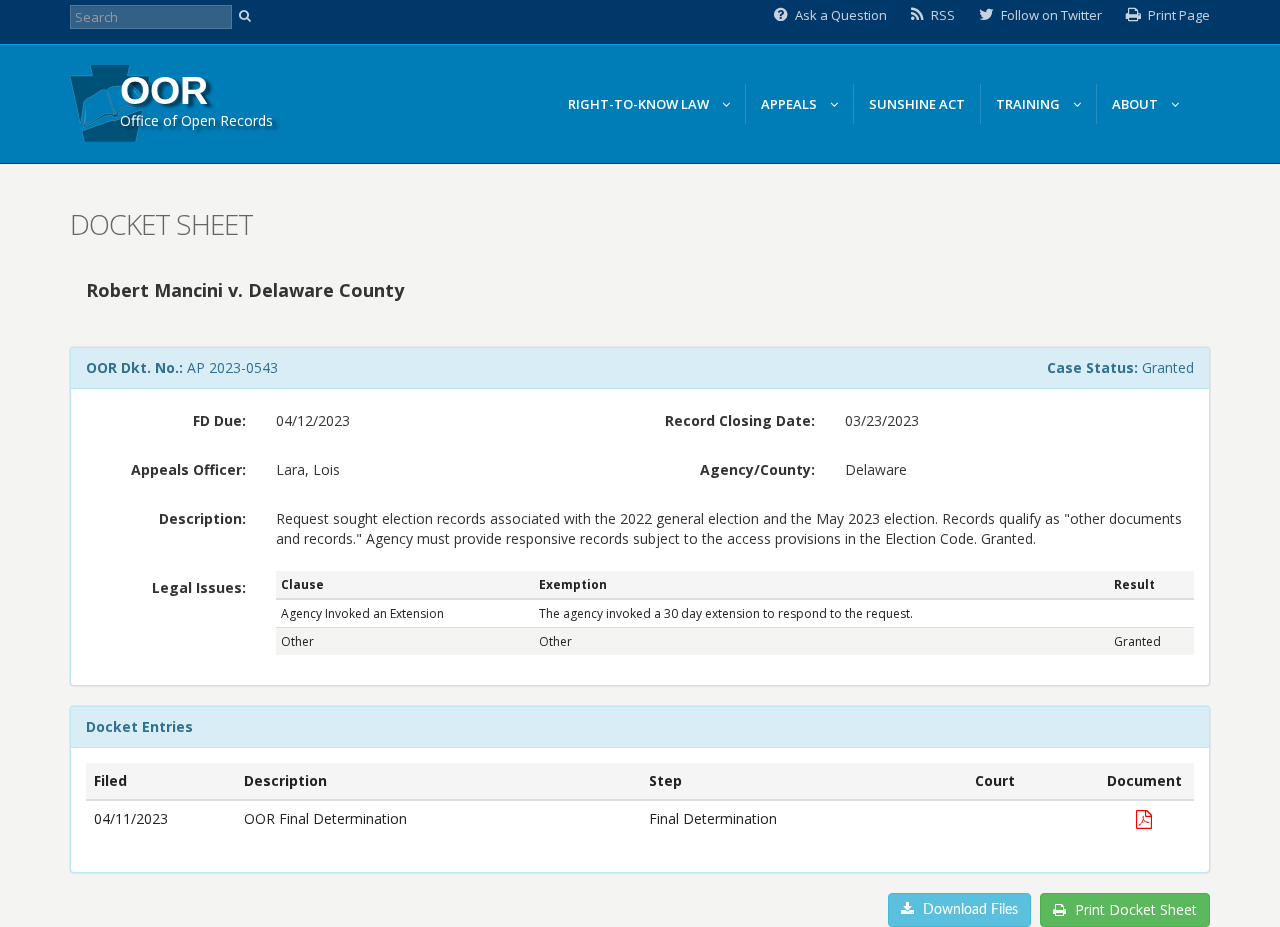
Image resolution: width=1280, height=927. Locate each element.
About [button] (1136, 104)
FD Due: (219, 420)
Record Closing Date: (740, 420)
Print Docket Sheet (1134, 909)
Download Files (968, 910)
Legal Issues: (199, 587)
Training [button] (1029, 104)
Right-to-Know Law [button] (640, 104)
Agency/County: (757, 469)
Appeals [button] (790, 104)
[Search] (247, 17)
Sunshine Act (917, 104)
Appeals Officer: (188, 469)
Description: (202, 518)
